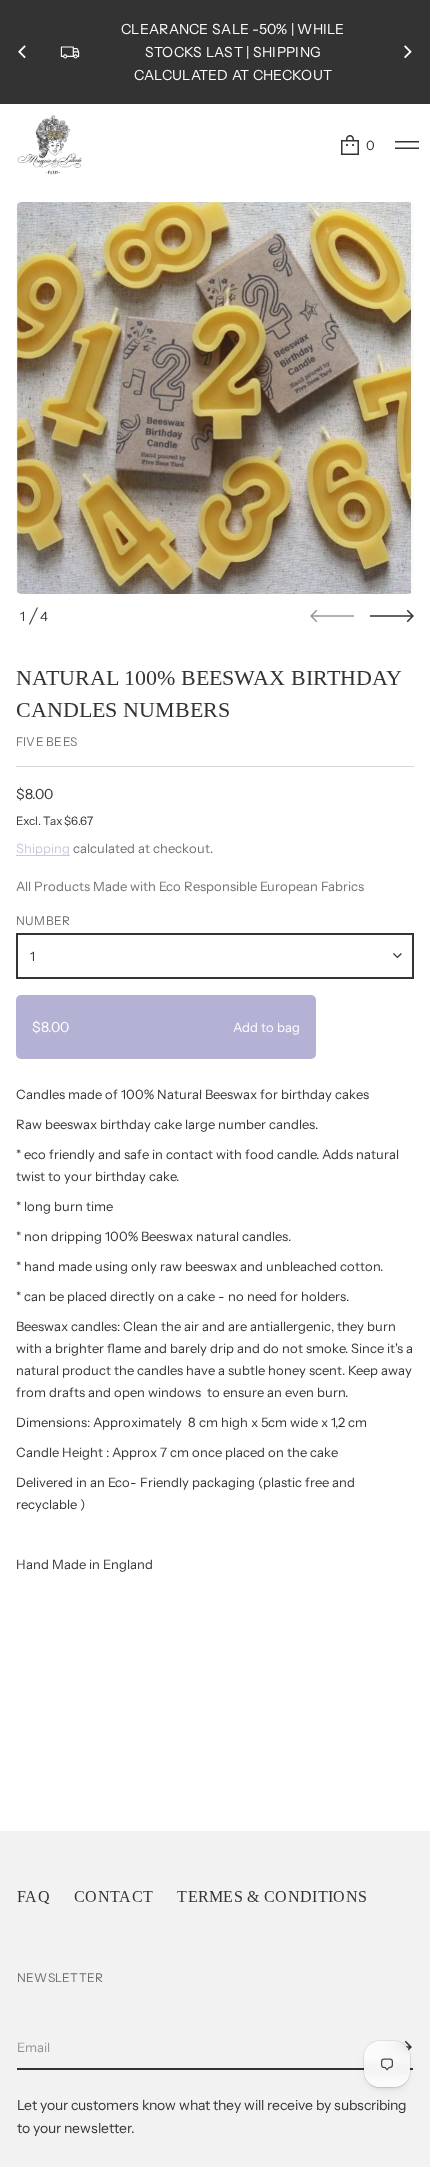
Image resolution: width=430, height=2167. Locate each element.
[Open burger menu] (407, 145)
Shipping (43, 848)
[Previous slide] (22, 52)
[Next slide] (392, 616)
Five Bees (46, 741)
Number (43, 920)
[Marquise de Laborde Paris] (50, 145)
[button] (356, 145)
